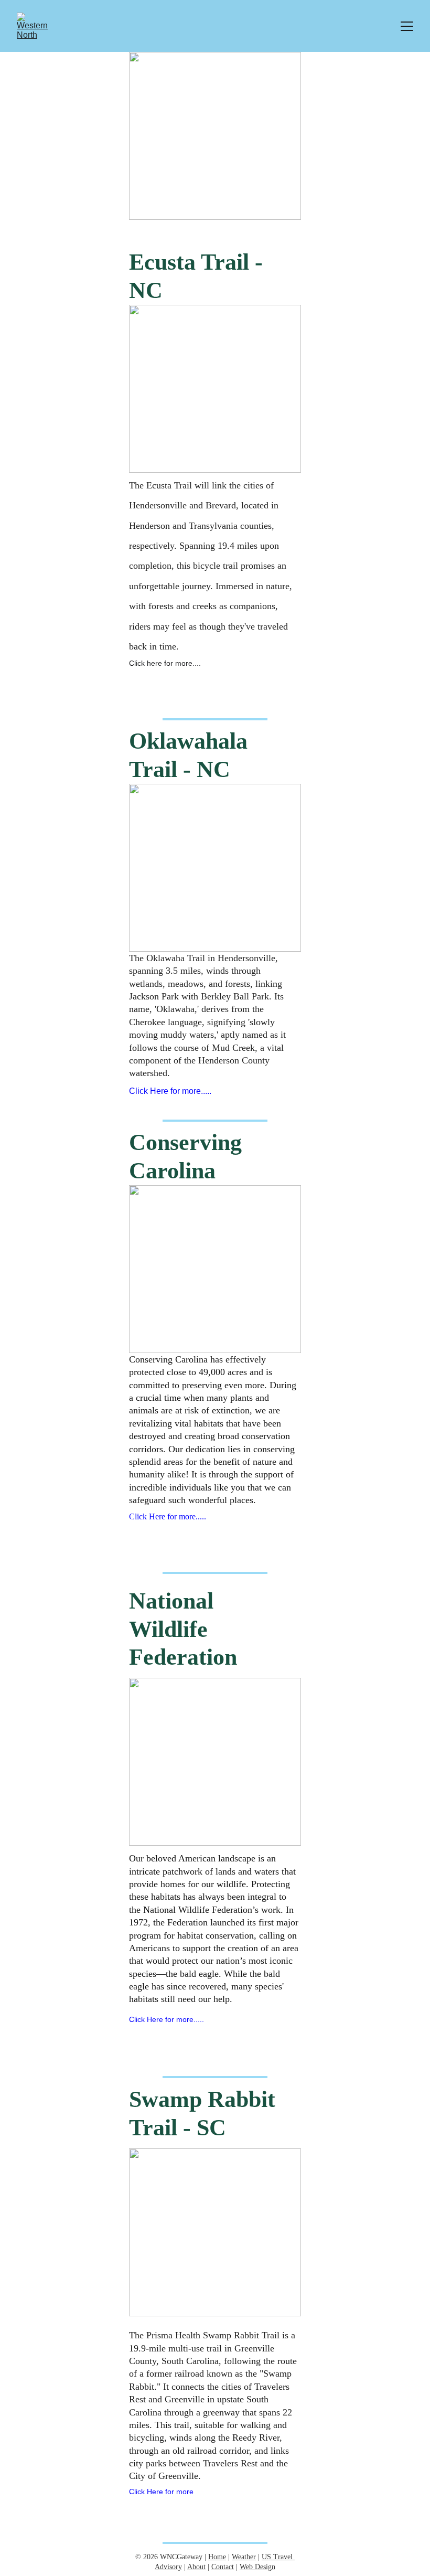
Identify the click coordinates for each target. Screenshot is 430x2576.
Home (217, 2557)
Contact (223, 2567)
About (196, 2567)
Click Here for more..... (170, 1091)
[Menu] (407, 26)
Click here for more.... (165, 663)
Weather (244, 2557)
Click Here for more (161, 2492)
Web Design (257, 2567)
